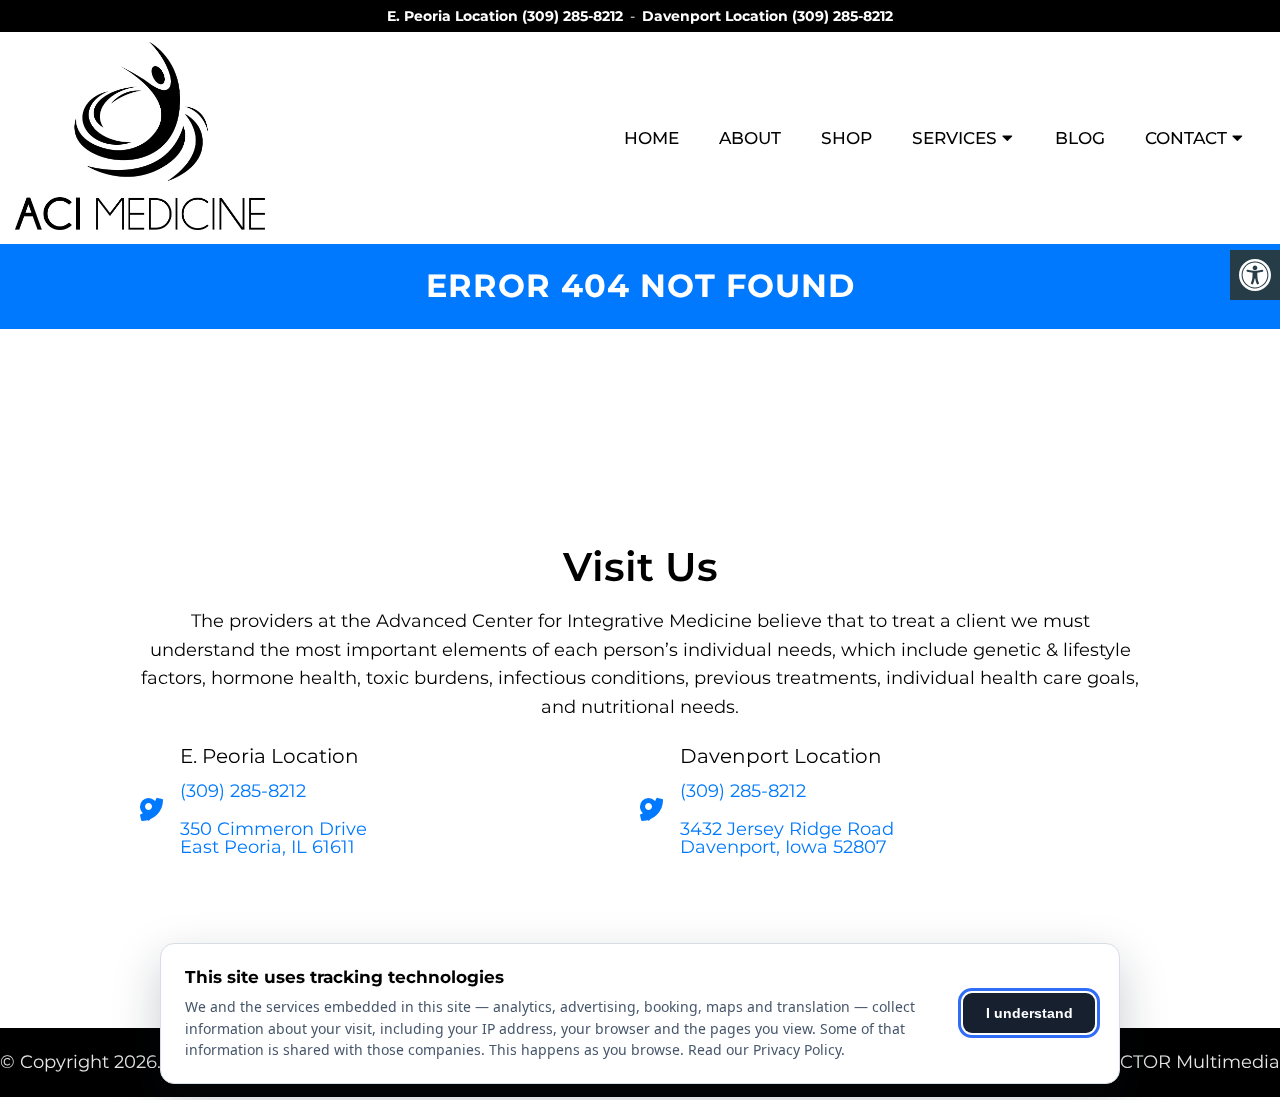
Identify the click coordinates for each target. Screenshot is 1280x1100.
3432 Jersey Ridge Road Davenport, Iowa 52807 (787, 838)
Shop (846, 138)
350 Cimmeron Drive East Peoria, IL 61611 (273, 838)
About (750, 138)
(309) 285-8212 (572, 16)
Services (954, 138)
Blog (1080, 138)
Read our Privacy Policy (764, 1049)
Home (651, 138)
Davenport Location (717, 16)
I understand (1029, 1013)
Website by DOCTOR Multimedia (1132, 1062)
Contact (1186, 138)
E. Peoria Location (454, 16)
